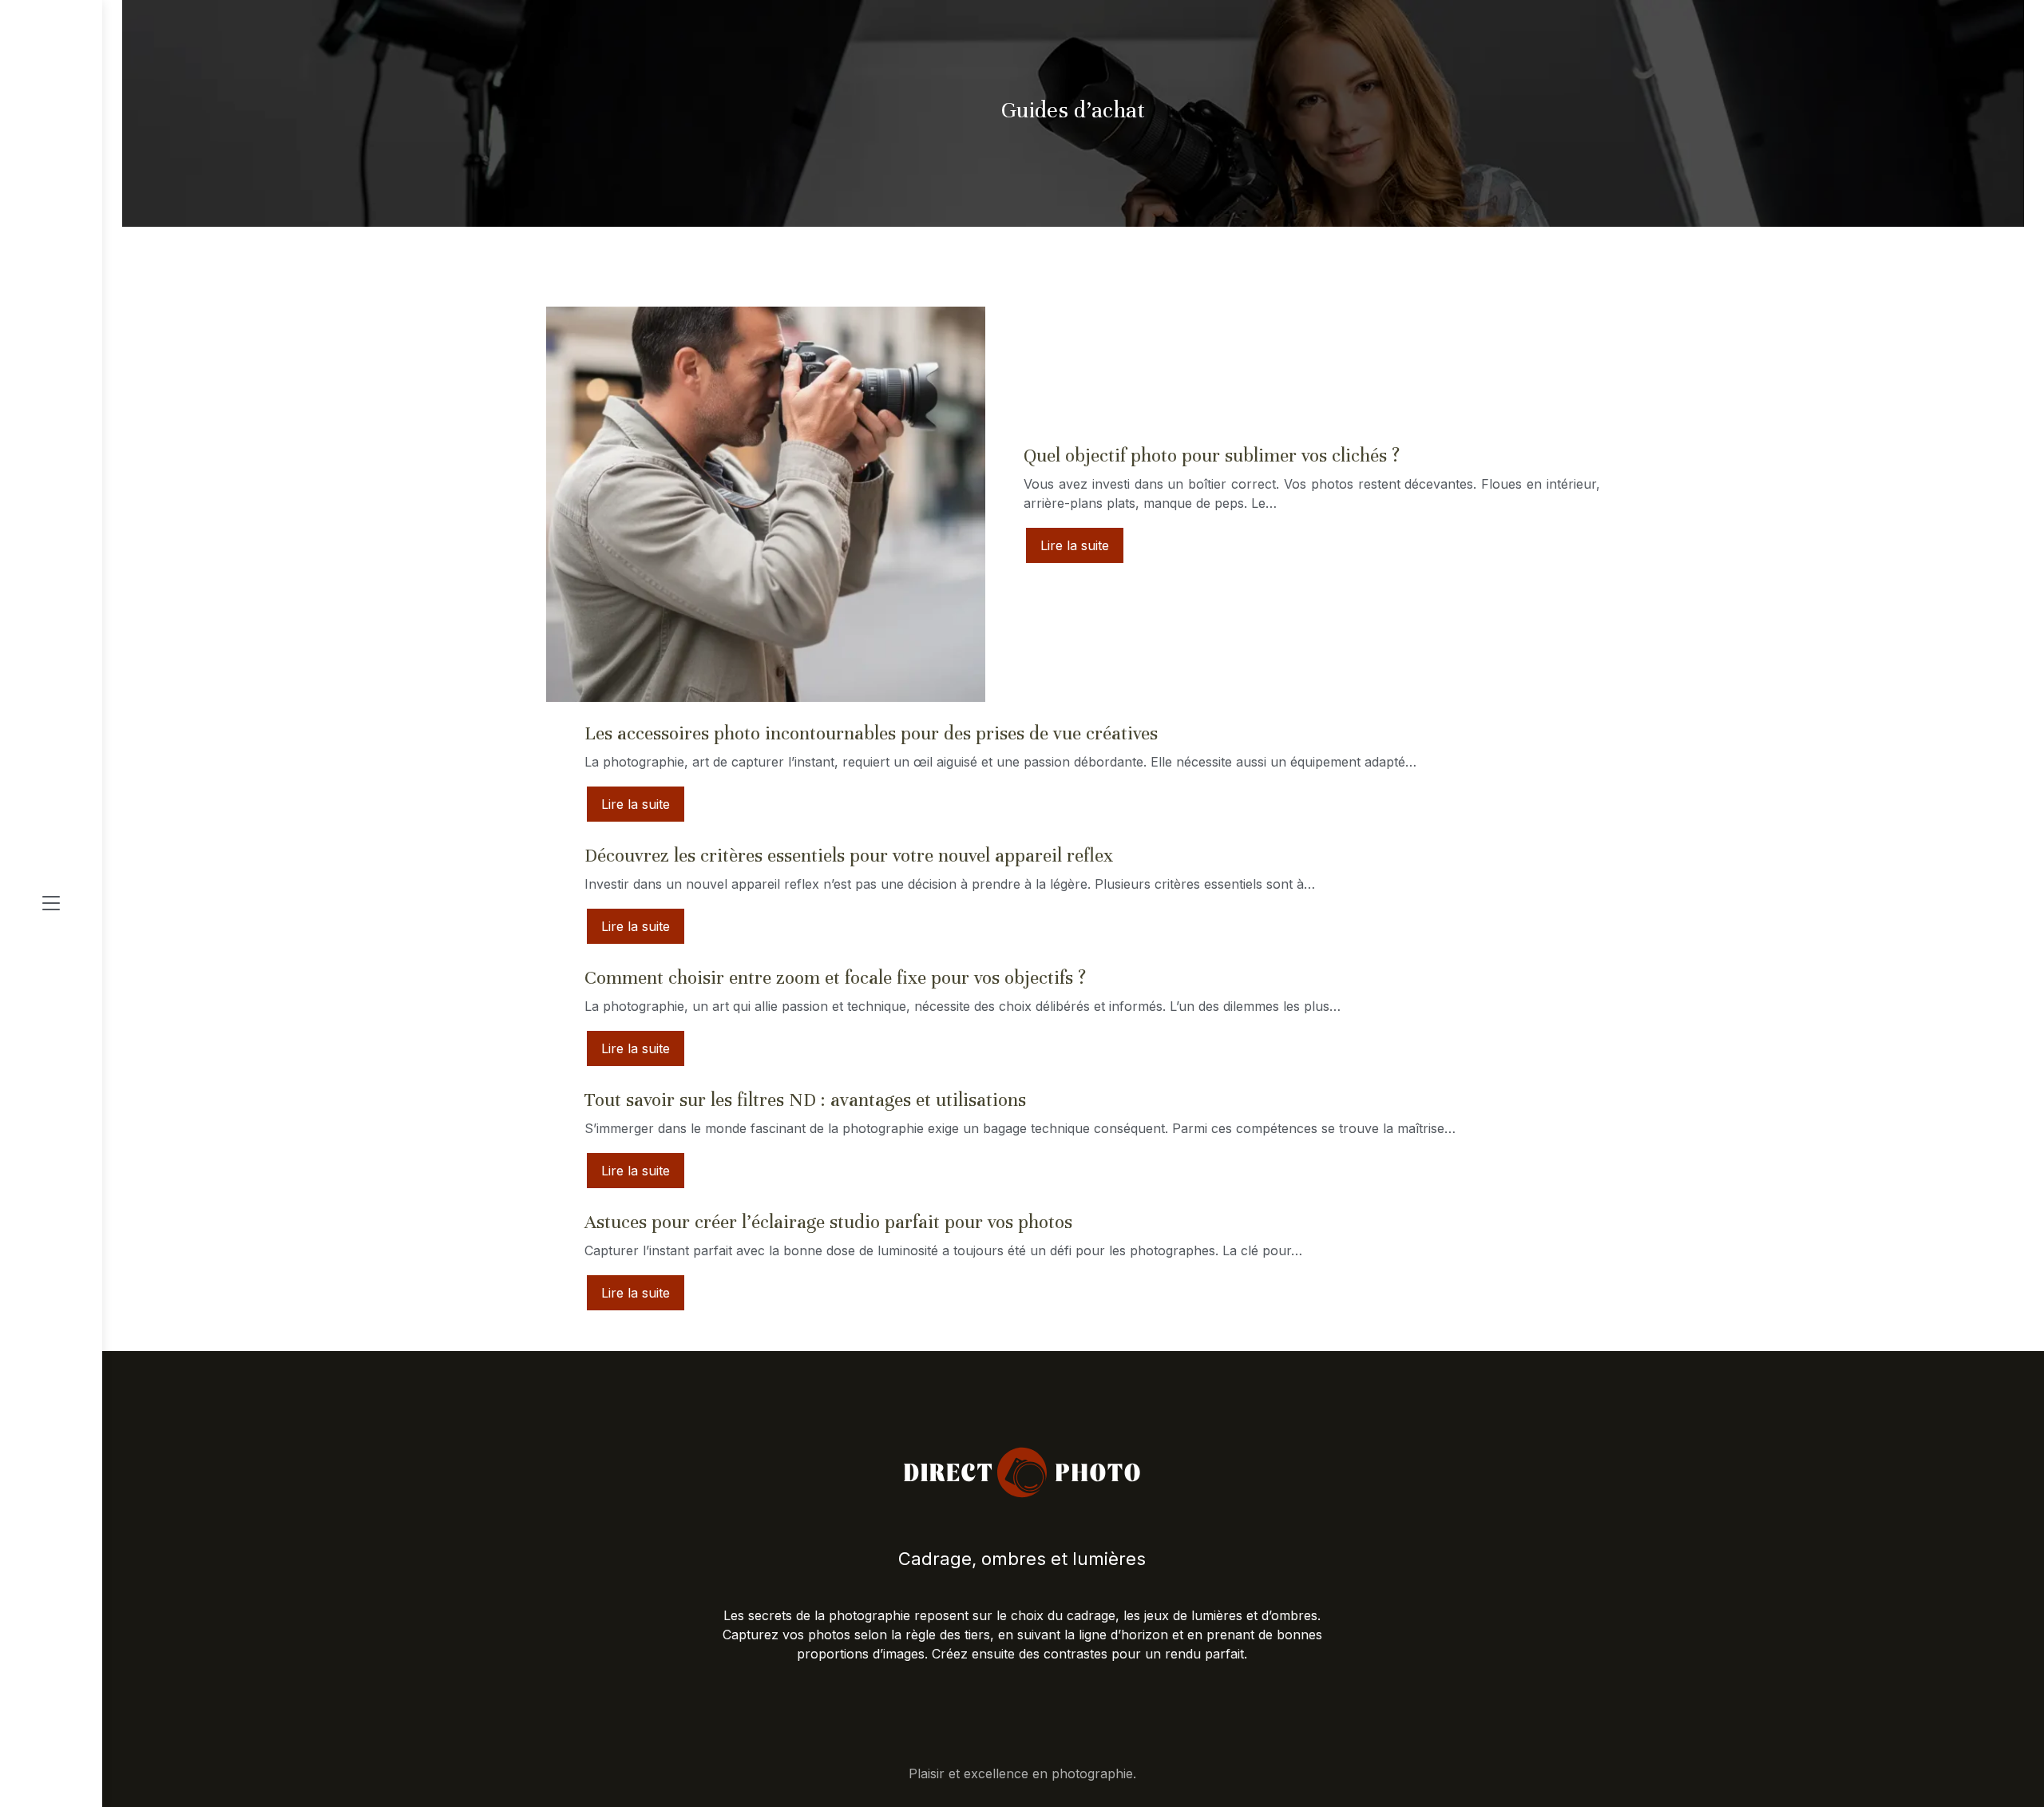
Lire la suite (1075, 545)
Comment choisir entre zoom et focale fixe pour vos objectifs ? (835, 978)
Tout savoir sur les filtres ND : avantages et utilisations (805, 1100)
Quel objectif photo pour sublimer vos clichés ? (1212, 456)
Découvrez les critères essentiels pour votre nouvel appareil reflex (849, 856)
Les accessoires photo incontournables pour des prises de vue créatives (871, 733)
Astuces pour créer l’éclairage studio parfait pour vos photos (828, 1222)
